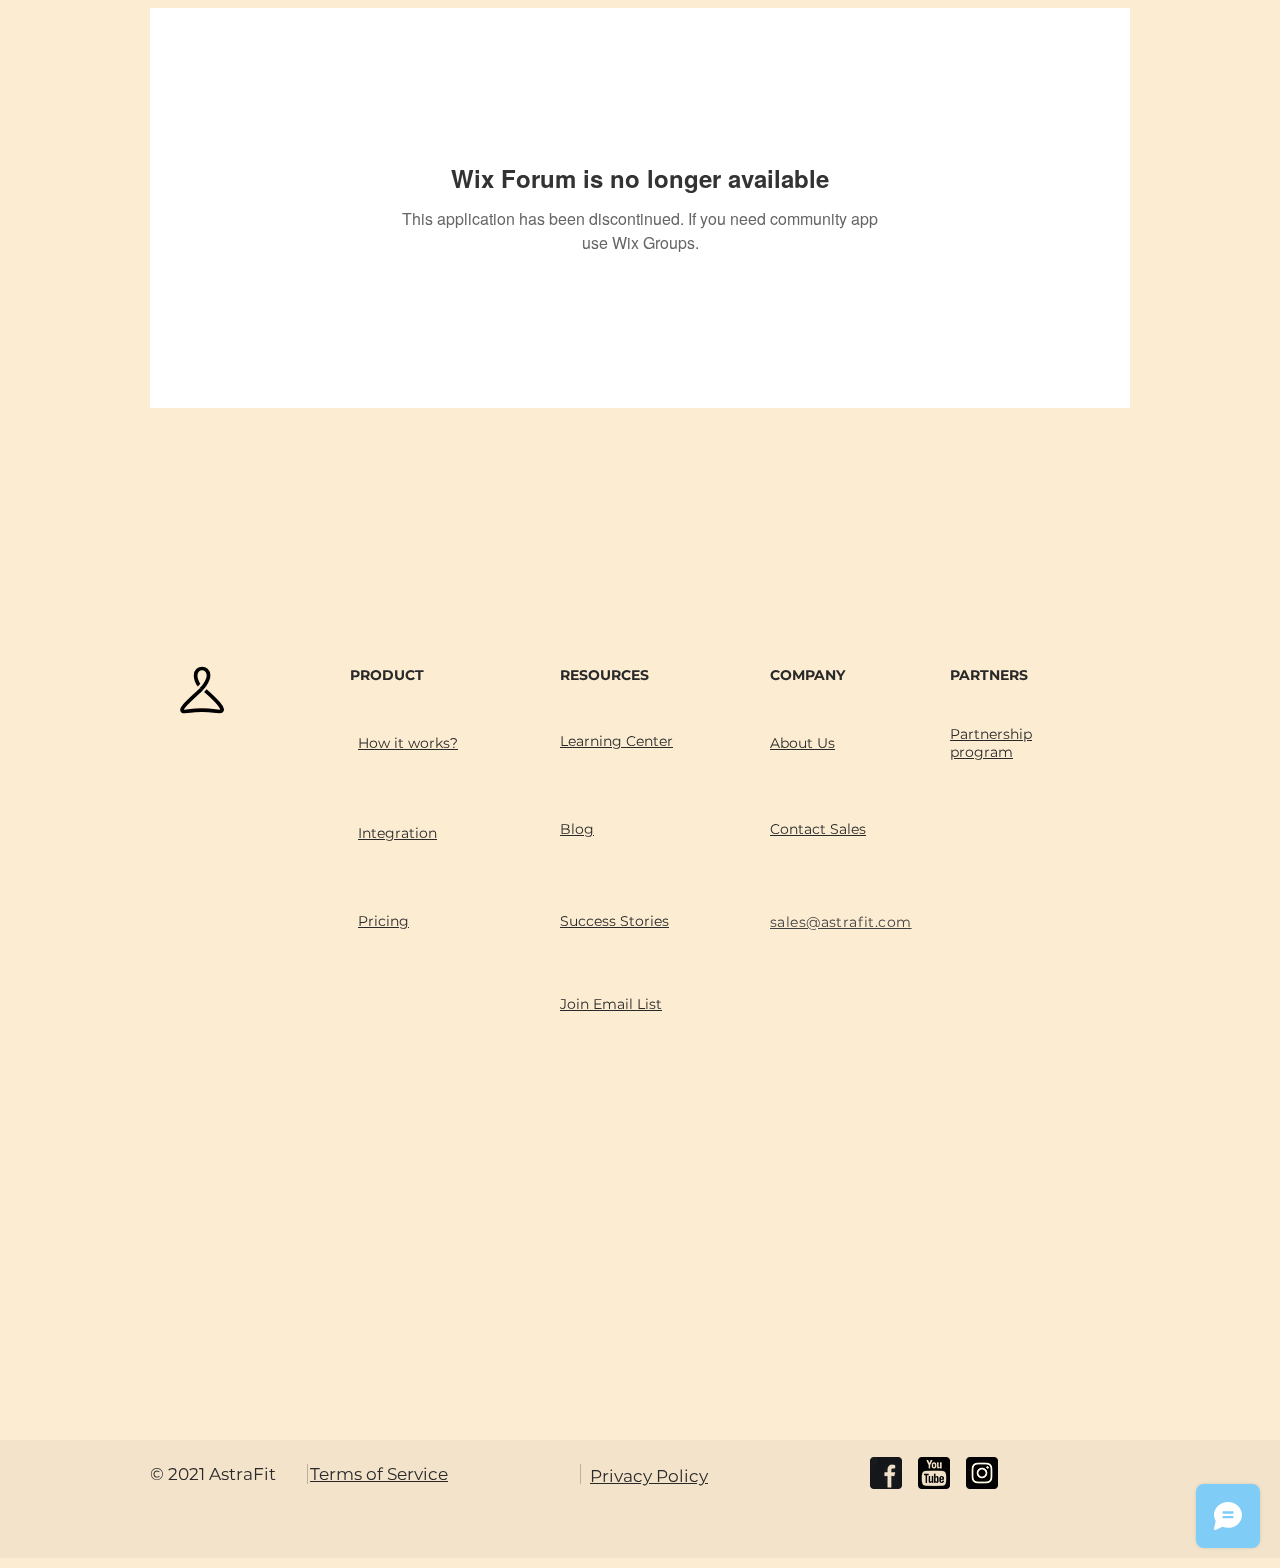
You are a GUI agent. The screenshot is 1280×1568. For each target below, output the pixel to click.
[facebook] (886, 1473)
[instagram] (982, 1473)
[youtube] (934, 1473)
